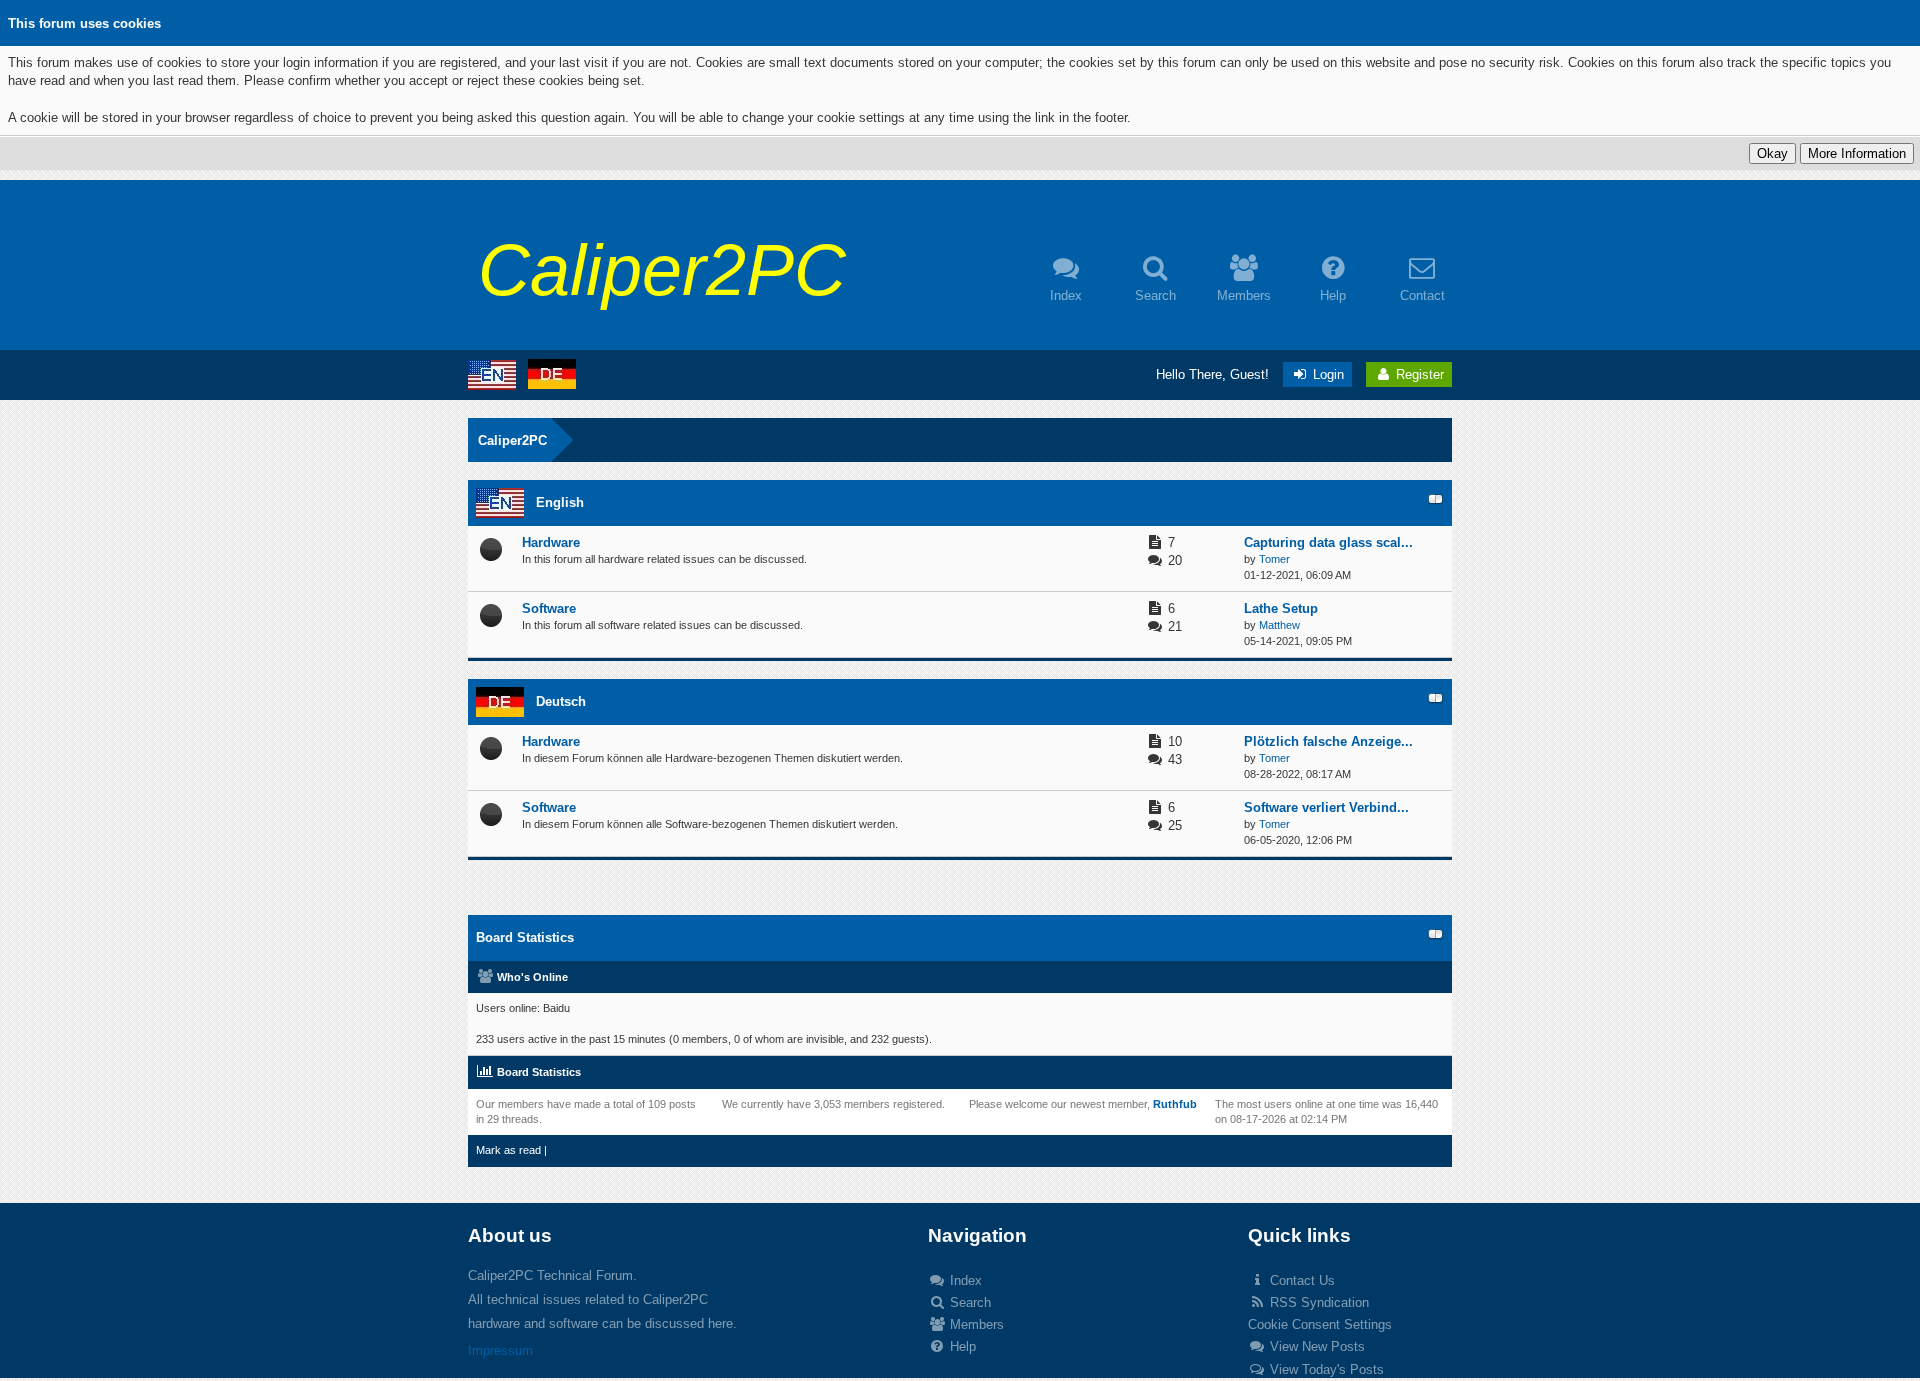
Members (975, 1324)
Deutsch (561, 701)
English (560, 502)
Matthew (1279, 625)
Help (961, 1346)
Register (1418, 374)
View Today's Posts (1325, 1369)
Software (549, 608)
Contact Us (1300, 1280)
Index (964, 1280)
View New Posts (1315, 1346)
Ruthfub (1175, 1104)
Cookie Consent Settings (1320, 1324)
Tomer (1274, 559)
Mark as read (508, 1150)
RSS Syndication (1317, 1302)
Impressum (500, 1350)
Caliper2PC (512, 440)
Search (968, 1302)
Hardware (551, 542)
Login (1326, 374)
